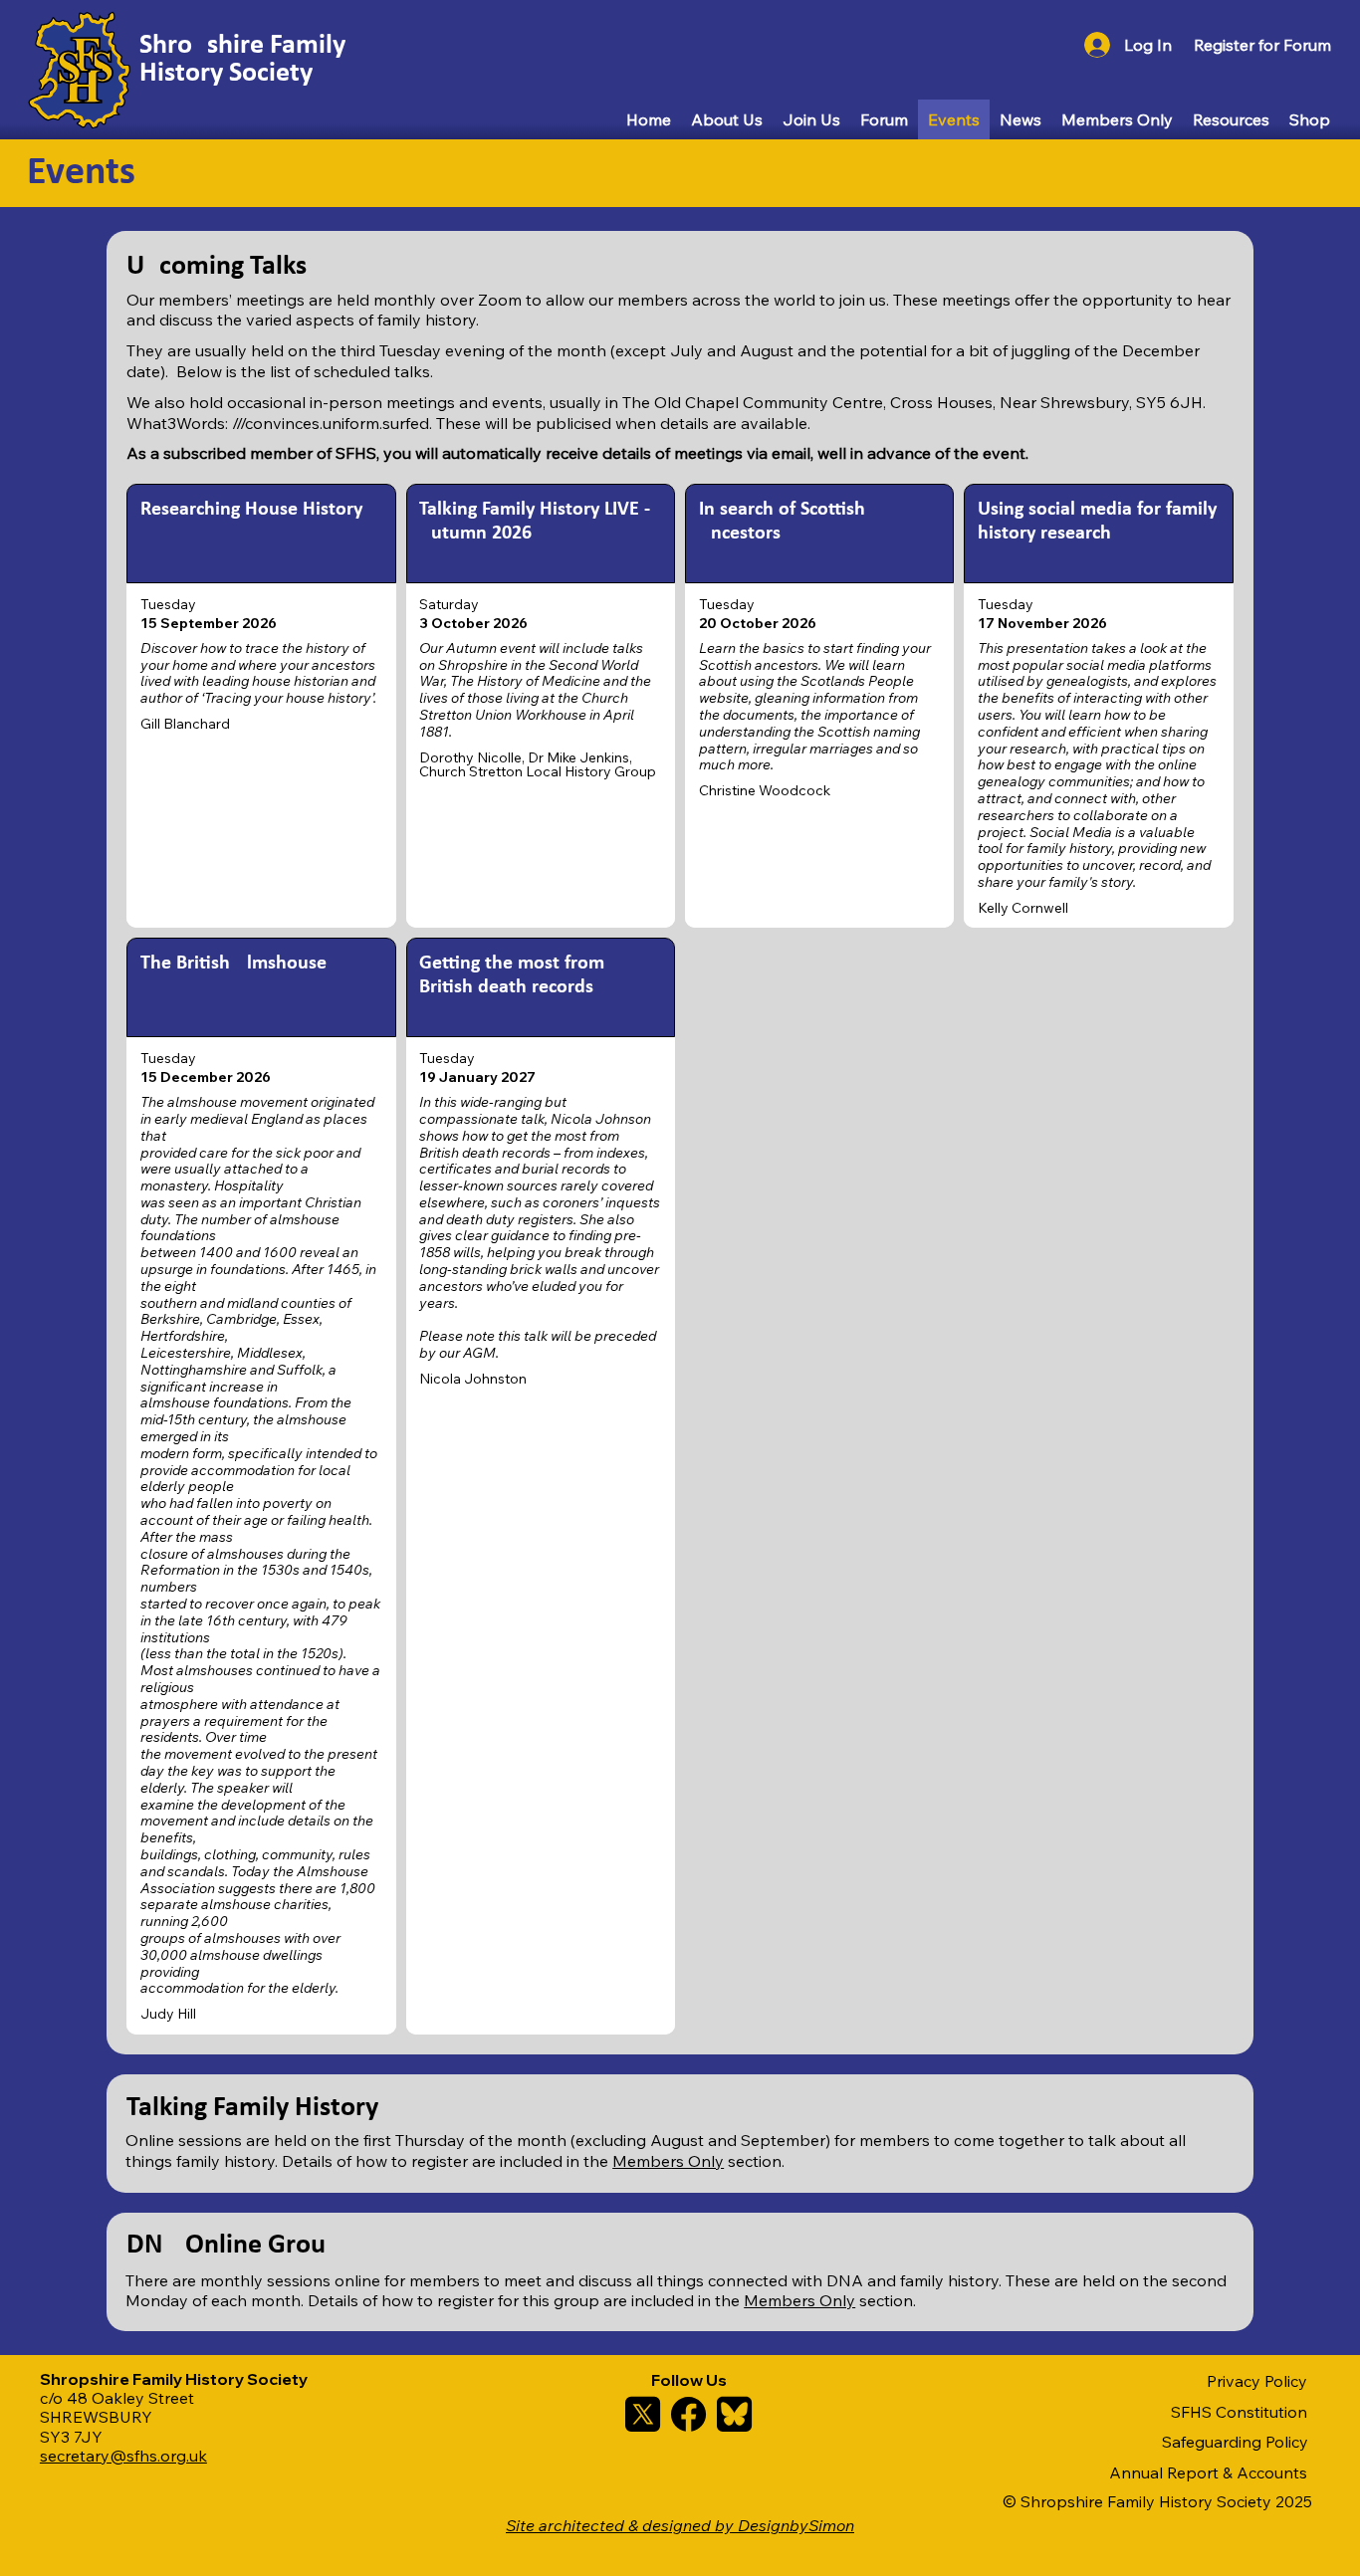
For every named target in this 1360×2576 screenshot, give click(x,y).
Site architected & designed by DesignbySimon (680, 2525)
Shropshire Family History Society (242, 60)
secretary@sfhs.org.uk (123, 2456)
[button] (1263, 45)
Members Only (668, 2161)
